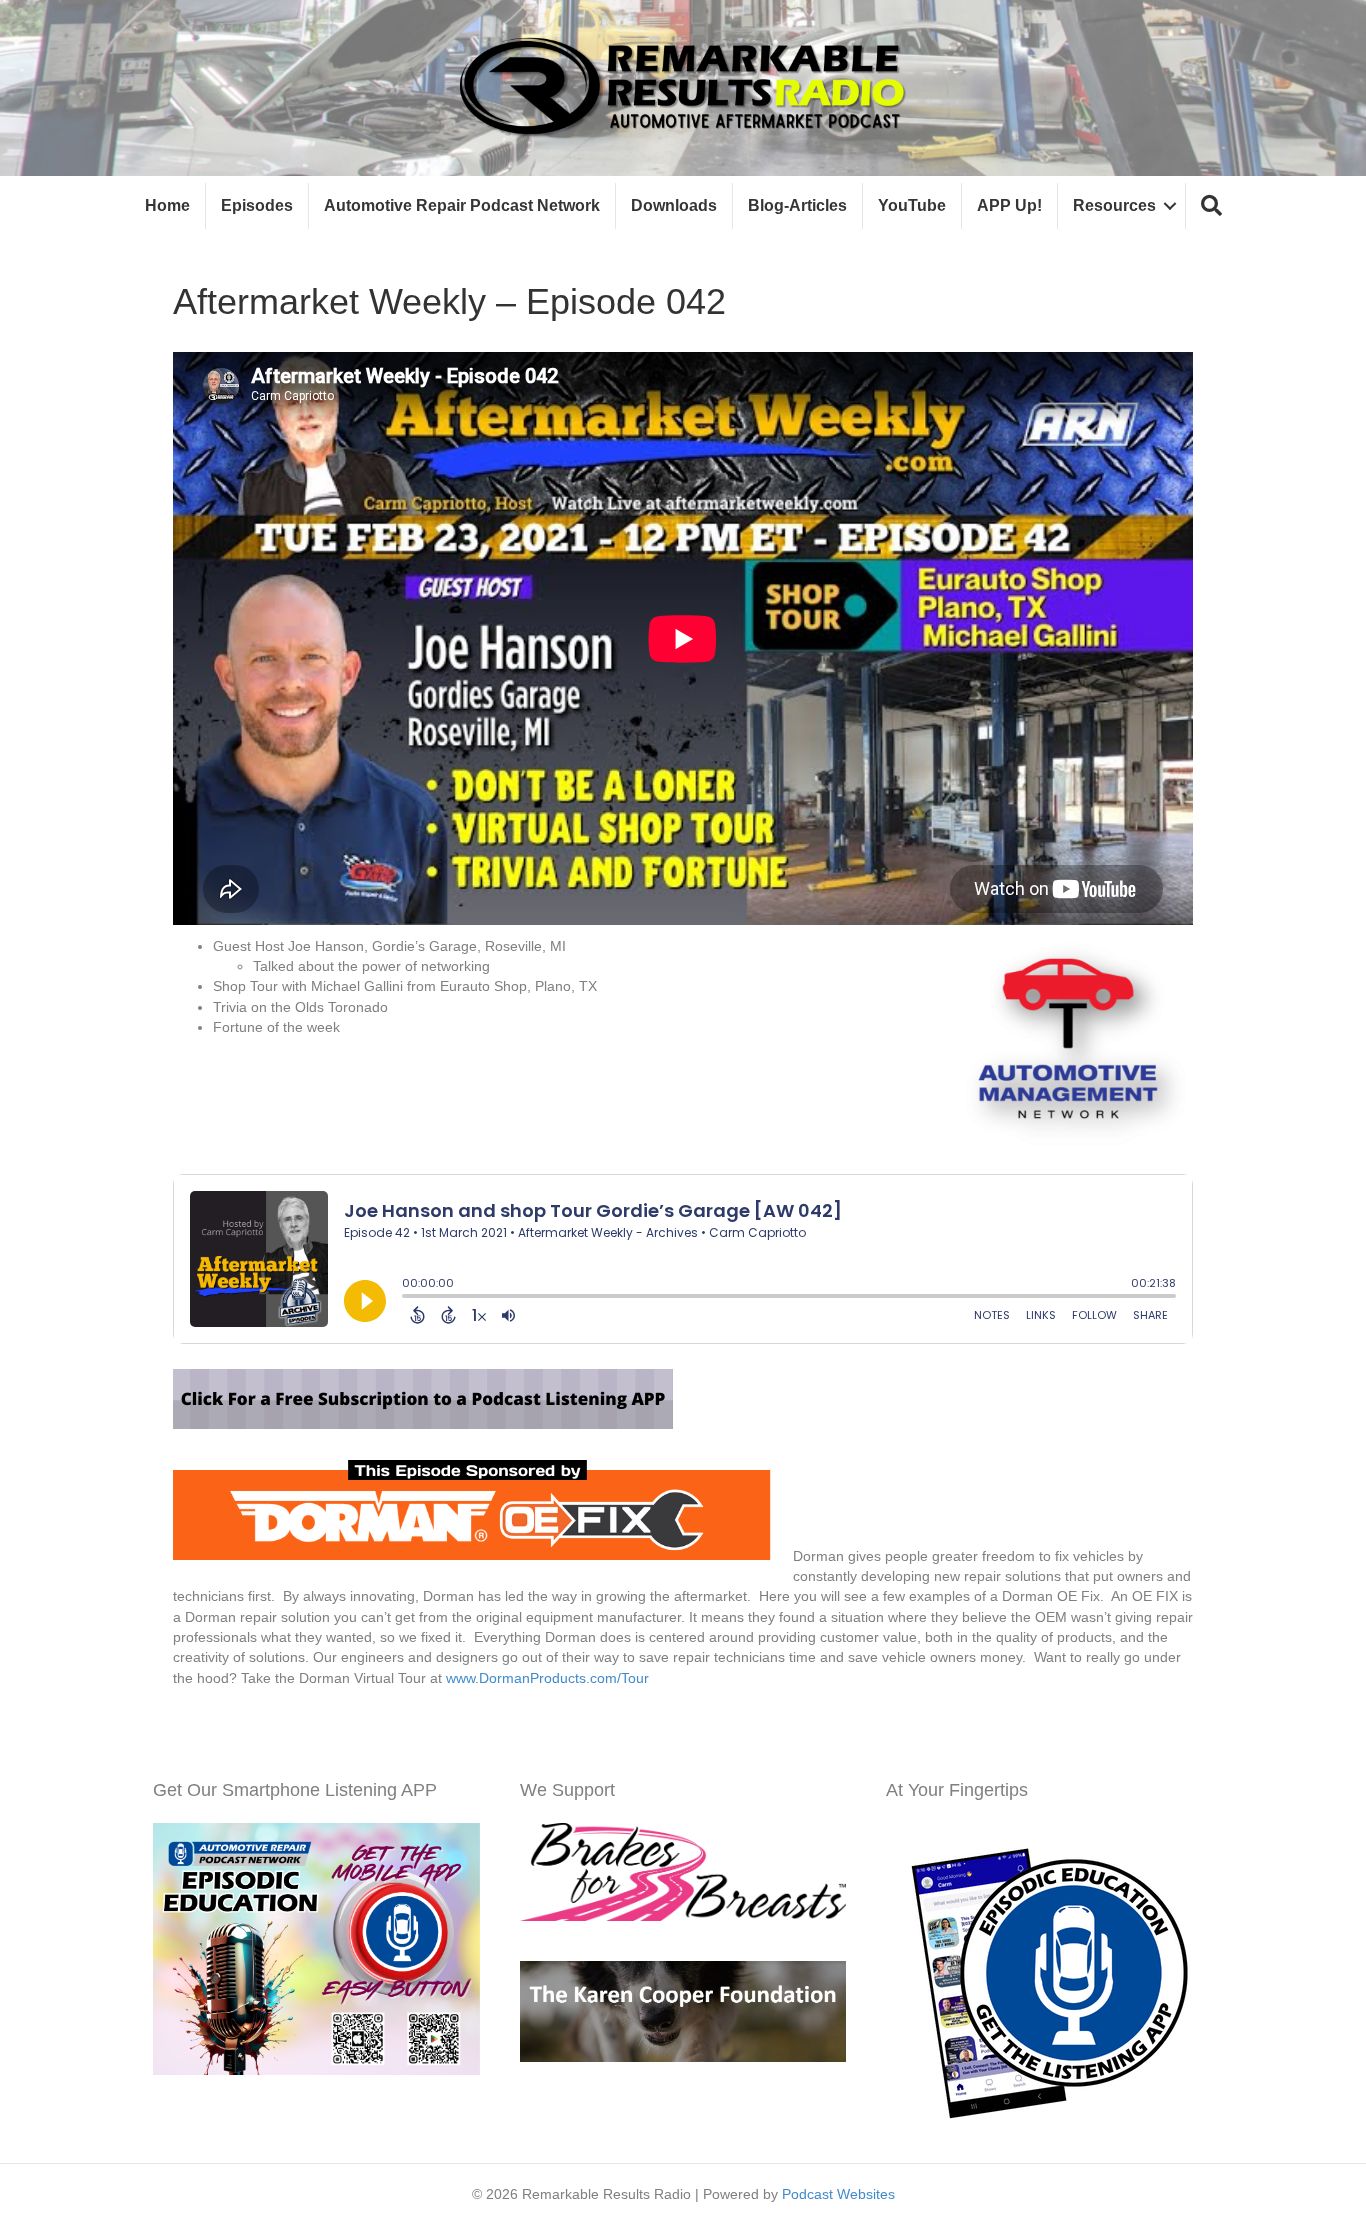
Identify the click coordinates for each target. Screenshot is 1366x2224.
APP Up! (1009, 205)
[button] (1211, 206)
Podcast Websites (838, 2194)
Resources (1114, 205)
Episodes (257, 205)
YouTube (912, 205)
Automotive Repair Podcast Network (462, 205)
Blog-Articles (797, 205)
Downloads (674, 205)
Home (167, 205)
